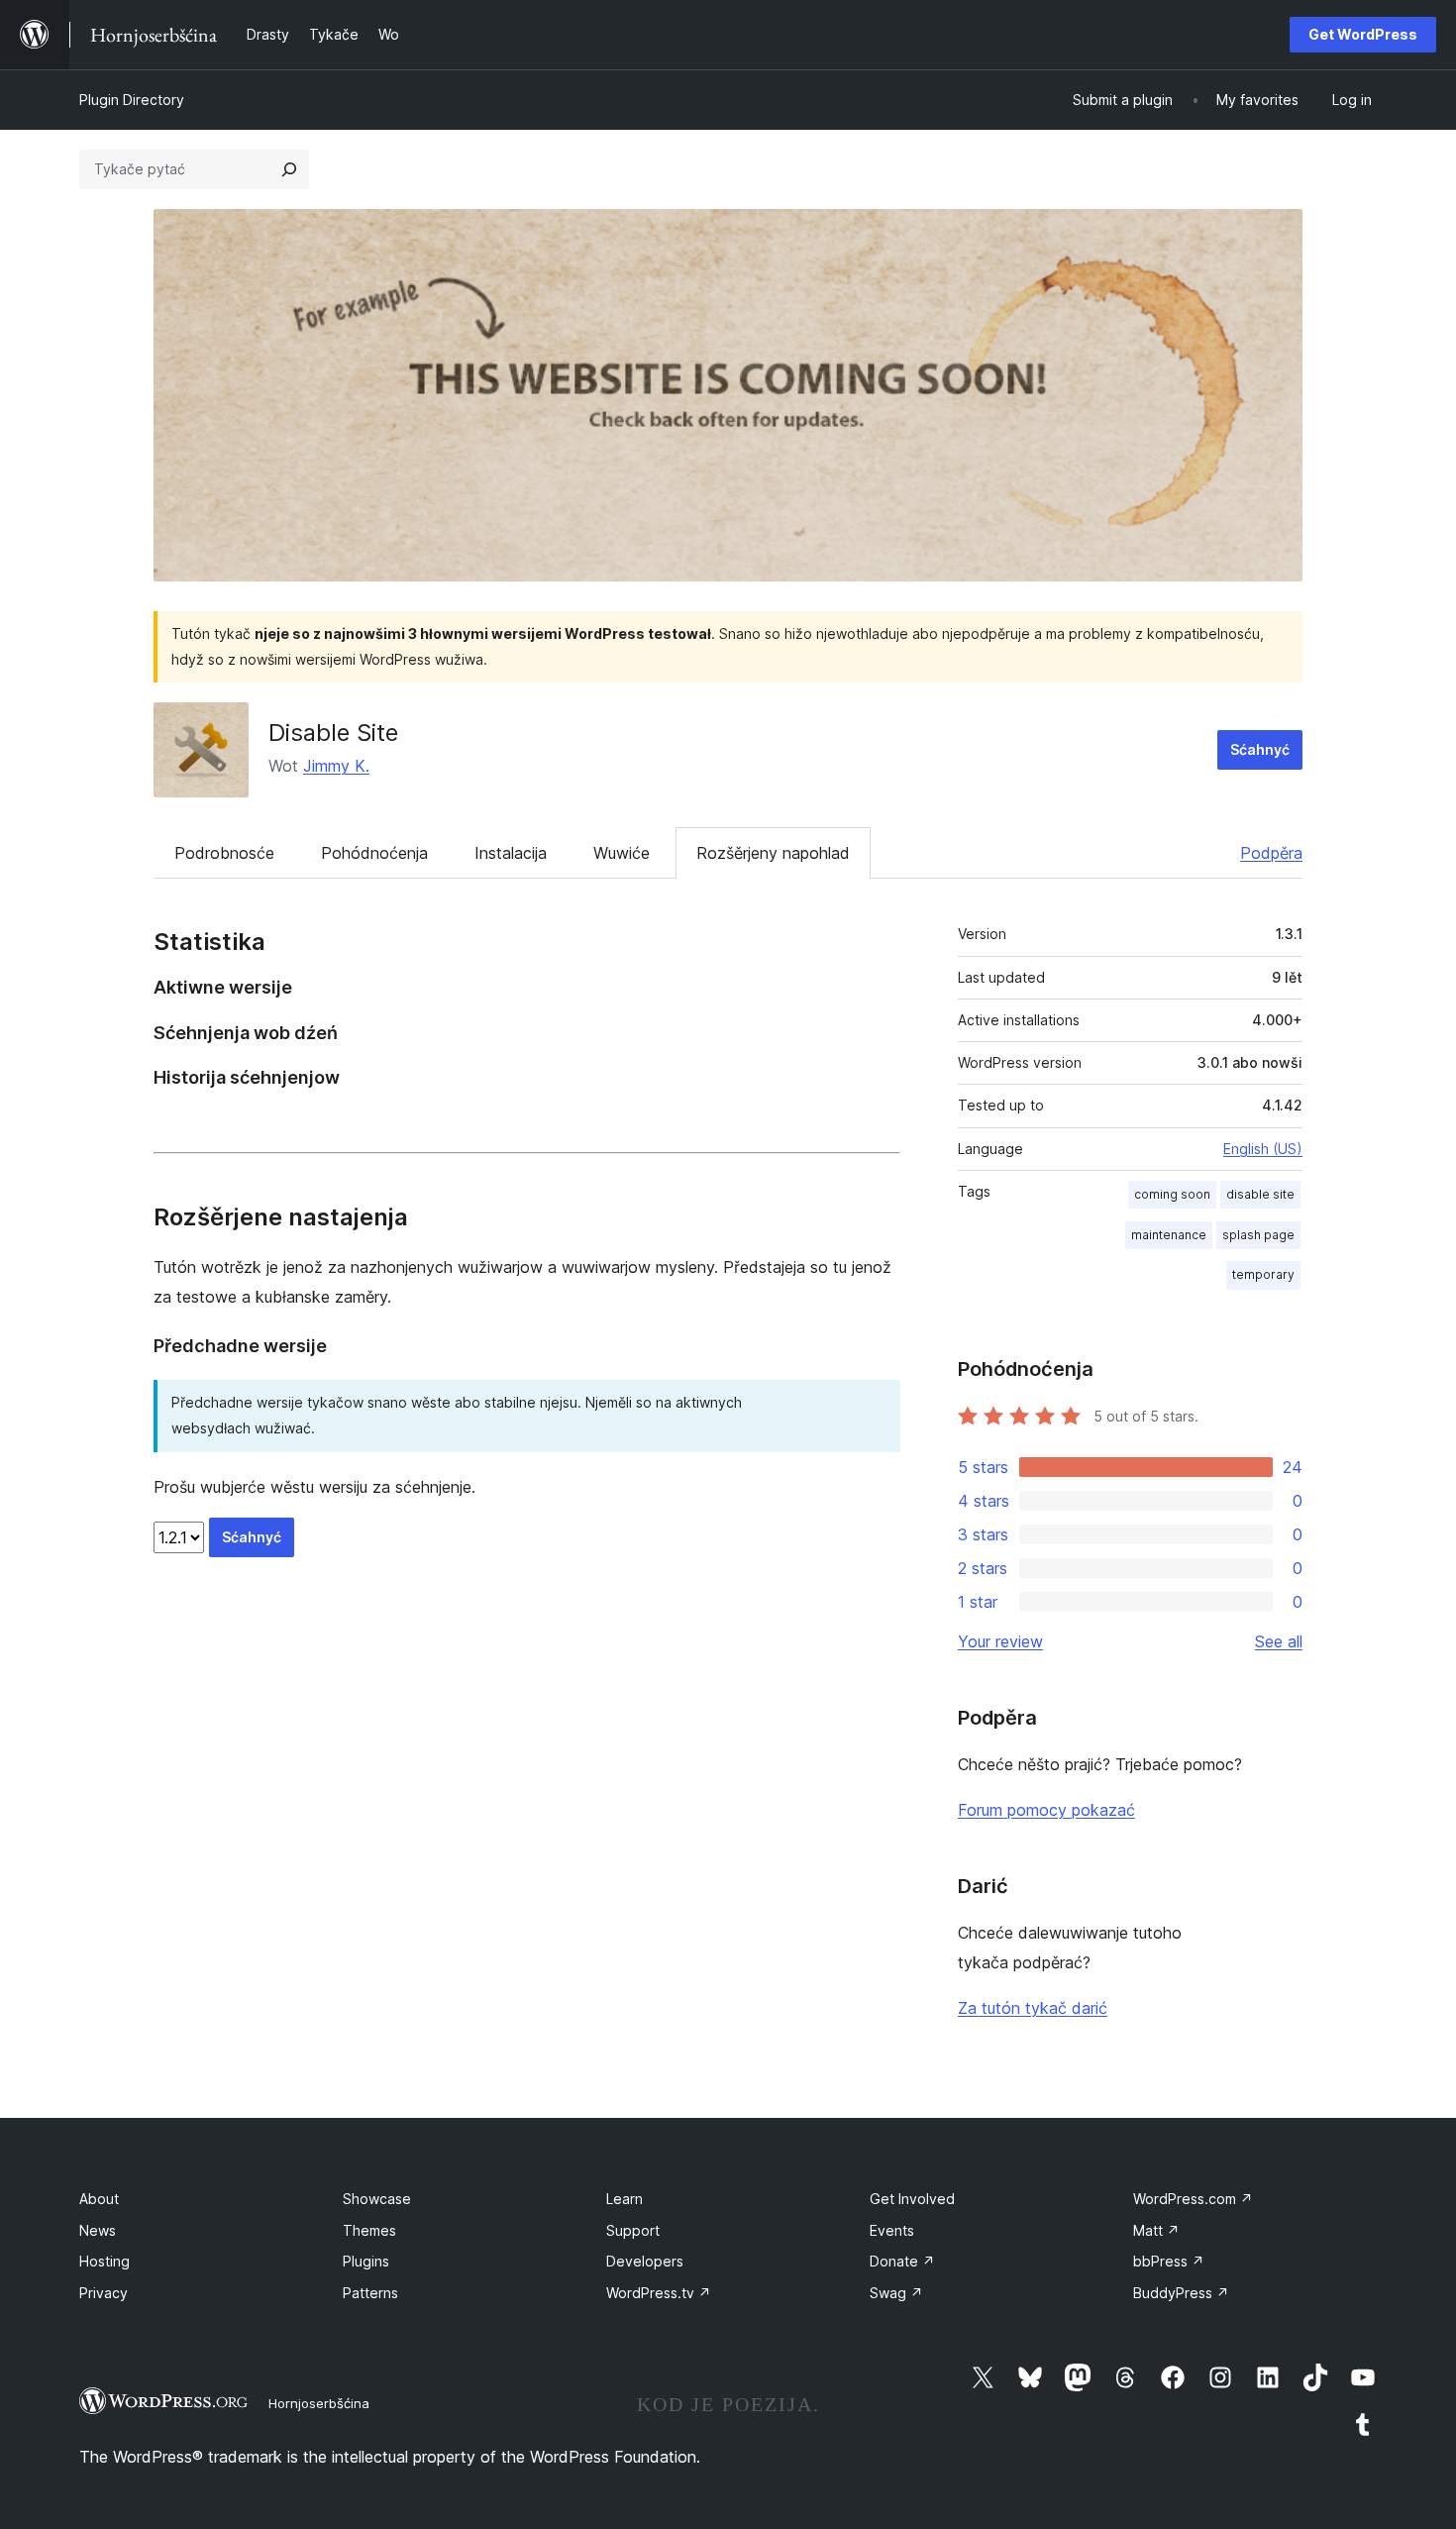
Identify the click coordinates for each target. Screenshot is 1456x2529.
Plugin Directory (132, 100)
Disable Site (333, 733)
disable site (1260, 1194)
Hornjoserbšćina (319, 2403)
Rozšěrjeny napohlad (773, 853)
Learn (624, 2199)
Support (633, 2230)
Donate (902, 2261)
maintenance (1169, 1235)
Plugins (366, 2261)
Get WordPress (1363, 34)
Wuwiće (622, 853)
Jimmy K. (336, 766)
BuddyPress (1181, 2293)
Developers (645, 2261)
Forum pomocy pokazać (1046, 1810)
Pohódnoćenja (374, 853)
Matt (1156, 2230)
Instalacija (511, 853)
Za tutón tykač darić (1033, 2008)
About (99, 2199)
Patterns (370, 2293)
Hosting (104, 2261)
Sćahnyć (1260, 749)
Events (892, 2230)
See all (1279, 1641)
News (98, 2230)
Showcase (377, 2199)
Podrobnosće (224, 853)
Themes (369, 2230)
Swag (896, 2293)
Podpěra (1271, 853)
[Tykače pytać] (289, 169)
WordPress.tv (659, 2293)
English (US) (1263, 1149)
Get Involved (912, 2199)
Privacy (104, 2293)
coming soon (1172, 1194)
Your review (1000, 1641)
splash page (1258, 1235)
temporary (1263, 1274)
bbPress (1169, 2261)
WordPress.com (1193, 2199)
